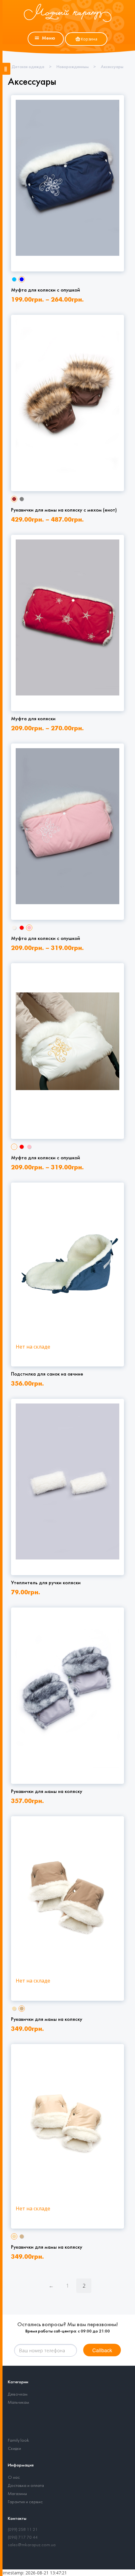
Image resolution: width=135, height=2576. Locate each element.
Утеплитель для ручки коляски (46, 1583)
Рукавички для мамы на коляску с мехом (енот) (64, 510)
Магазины (17, 2494)
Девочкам (18, 2394)
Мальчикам (18, 2403)
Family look (19, 2441)
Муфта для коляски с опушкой (46, 290)
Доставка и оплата (26, 2486)
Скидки (14, 2449)
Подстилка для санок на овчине (47, 1374)
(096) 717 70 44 (23, 2538)
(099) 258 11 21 (23, 2530)
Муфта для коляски (33, 719)
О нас (14, 2478)
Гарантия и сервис (25, 2502)
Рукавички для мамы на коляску (47, 1792)
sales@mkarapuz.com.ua (32, 2545)
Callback (102, 2350)
